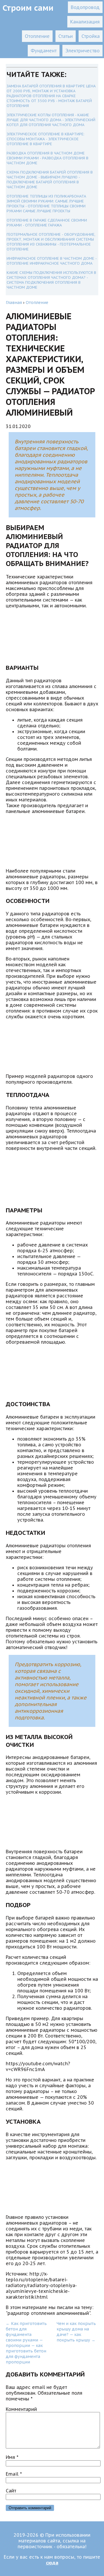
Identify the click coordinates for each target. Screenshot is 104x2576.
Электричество (82, 51)
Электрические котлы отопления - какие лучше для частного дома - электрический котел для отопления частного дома (51, 120)
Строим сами (28, 8)
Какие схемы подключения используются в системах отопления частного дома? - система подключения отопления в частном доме (51, 280)
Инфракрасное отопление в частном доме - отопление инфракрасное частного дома (52, 261)
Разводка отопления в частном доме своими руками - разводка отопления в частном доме (48, 158)
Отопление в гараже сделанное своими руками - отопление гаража (47, 223)
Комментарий (21, 2409)
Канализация (85, 22)
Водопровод (85, 7)
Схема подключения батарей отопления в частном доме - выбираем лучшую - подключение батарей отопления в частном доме (50, 180)
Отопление (37, 36)
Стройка (91, 36)
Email (14, 2474)
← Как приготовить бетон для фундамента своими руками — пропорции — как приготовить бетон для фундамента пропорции (26, 2343)
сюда (52, 2563)
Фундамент (44, 51)
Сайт (11, 2491)
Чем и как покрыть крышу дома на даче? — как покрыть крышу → (76, 2332)
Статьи (66, 36)
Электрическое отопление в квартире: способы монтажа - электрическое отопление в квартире (45, 139)
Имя (12, 2457)
